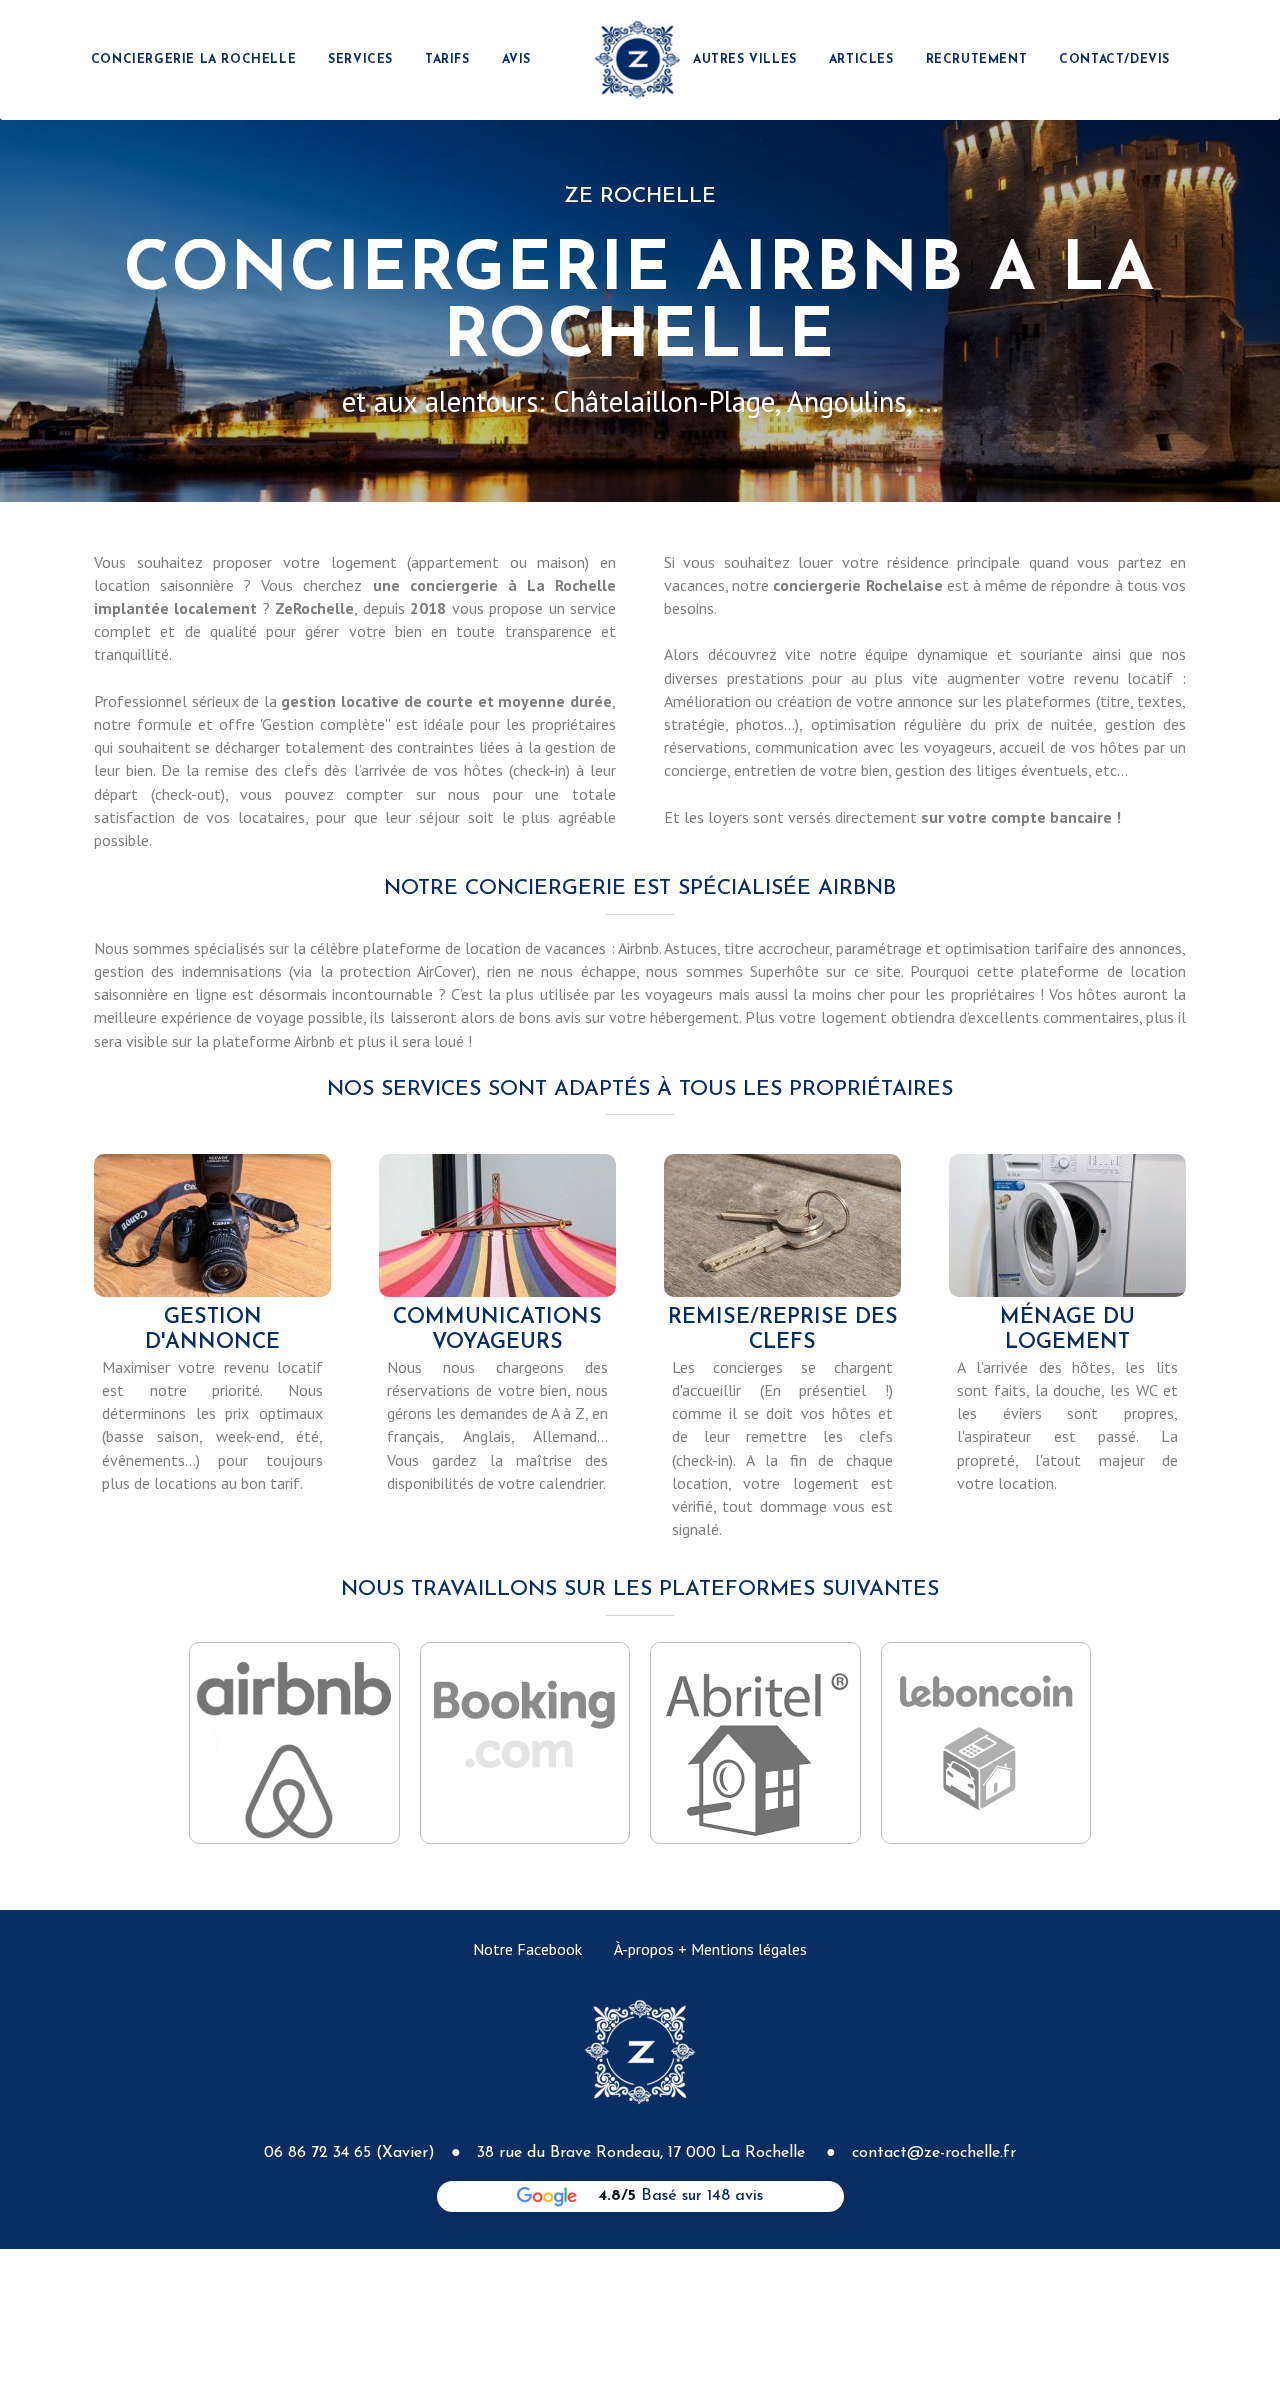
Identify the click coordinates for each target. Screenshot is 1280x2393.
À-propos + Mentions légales (710, 1949)
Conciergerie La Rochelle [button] (193, 60)
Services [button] (360, 60)
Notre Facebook (527, 1949)
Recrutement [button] (977, 60)
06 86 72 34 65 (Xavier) (349, 2153)
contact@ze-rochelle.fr (934, 2153)
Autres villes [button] (745, 60)
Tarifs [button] (447, 60)
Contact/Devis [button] (1114, 60)
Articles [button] (861, 60)
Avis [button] (516, 60)
